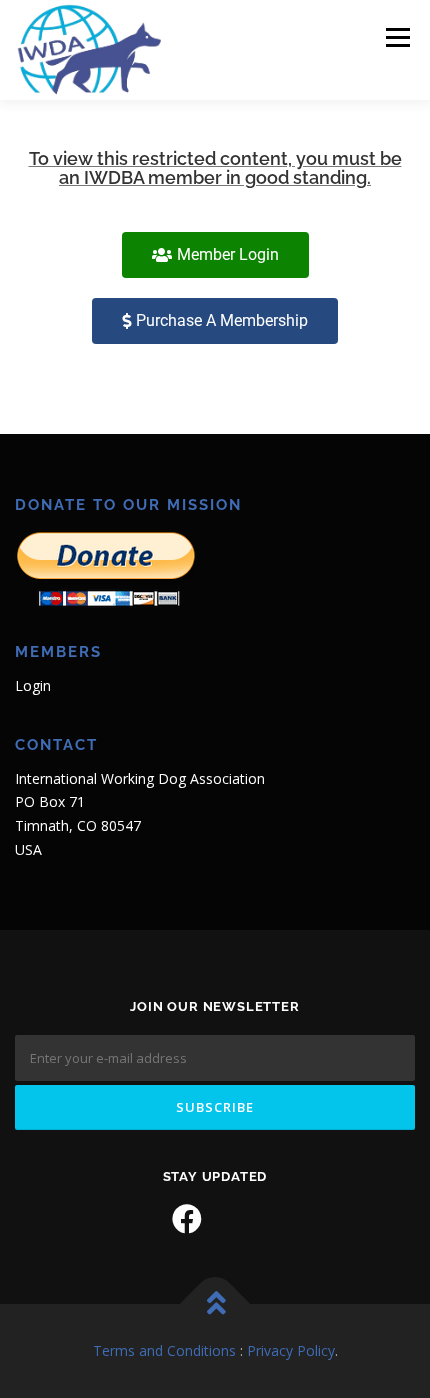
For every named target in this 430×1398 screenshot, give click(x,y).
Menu (396, 37)
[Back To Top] (215, 1304)
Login (33, 685)
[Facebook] (187, 1219)
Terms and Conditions (164, 1350)
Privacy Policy (291, 1350)
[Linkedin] (243, 1219)
